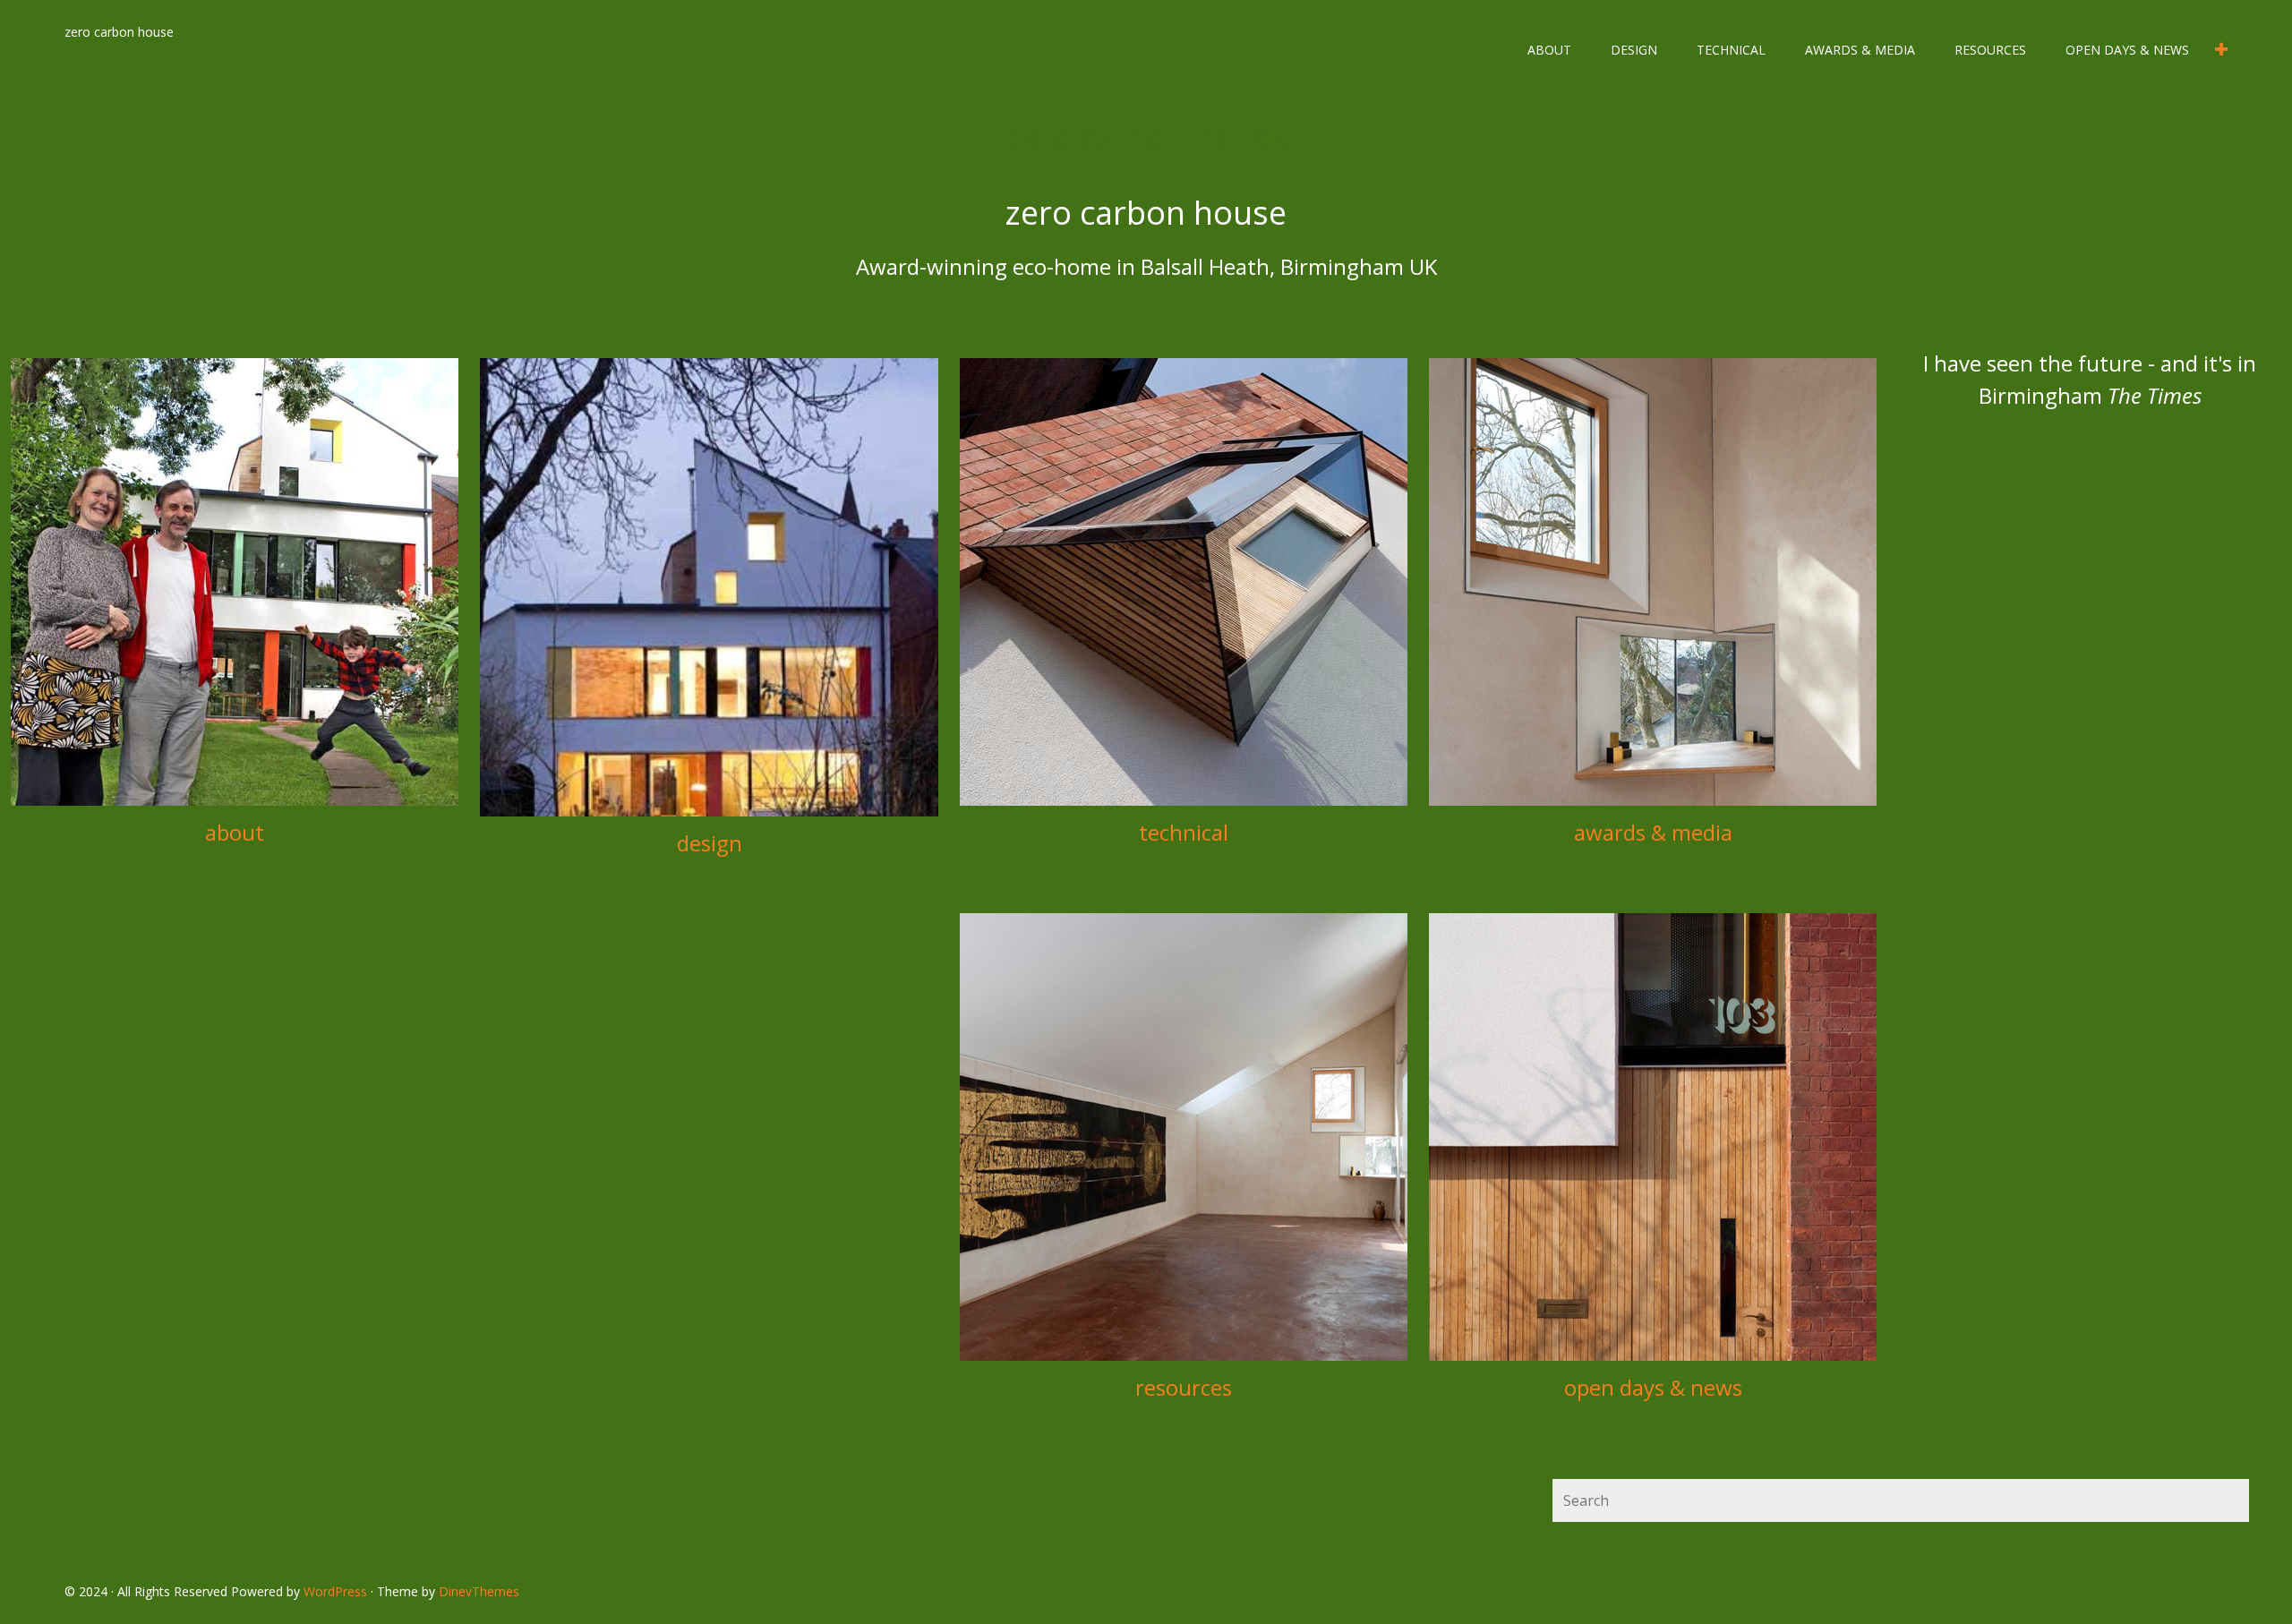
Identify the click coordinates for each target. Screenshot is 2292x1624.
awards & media (1860, 50)
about (1549, 50)
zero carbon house (119, 32)
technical (1731, 50)
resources (1990, 50)
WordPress (335, 1591)
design (1634, 50)
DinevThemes (479, 1591)
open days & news (2127, 50)
